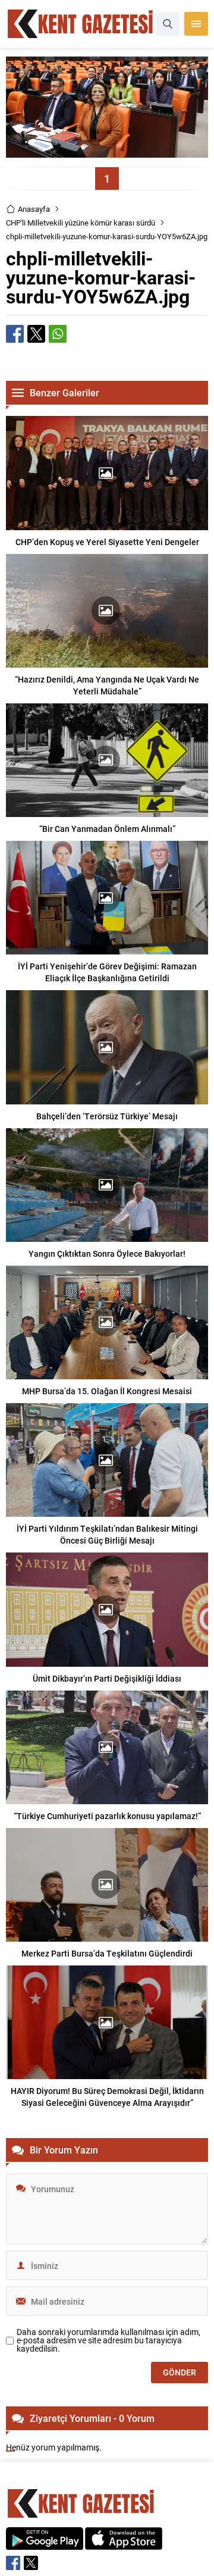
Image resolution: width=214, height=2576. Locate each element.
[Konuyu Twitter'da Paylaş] (36, 334)
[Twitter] (31, 2563)
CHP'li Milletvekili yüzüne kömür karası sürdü (81, 223)
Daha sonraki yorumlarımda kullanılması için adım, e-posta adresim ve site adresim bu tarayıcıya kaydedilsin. (108, 2340)
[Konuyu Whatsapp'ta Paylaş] (58, 334)
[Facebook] (13, 2563)
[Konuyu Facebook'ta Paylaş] (15, 334)
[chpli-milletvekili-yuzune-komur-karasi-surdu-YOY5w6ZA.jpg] (107, 152)
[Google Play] (45, 2544)
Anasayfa (34, 209)
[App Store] (124, 2544)
